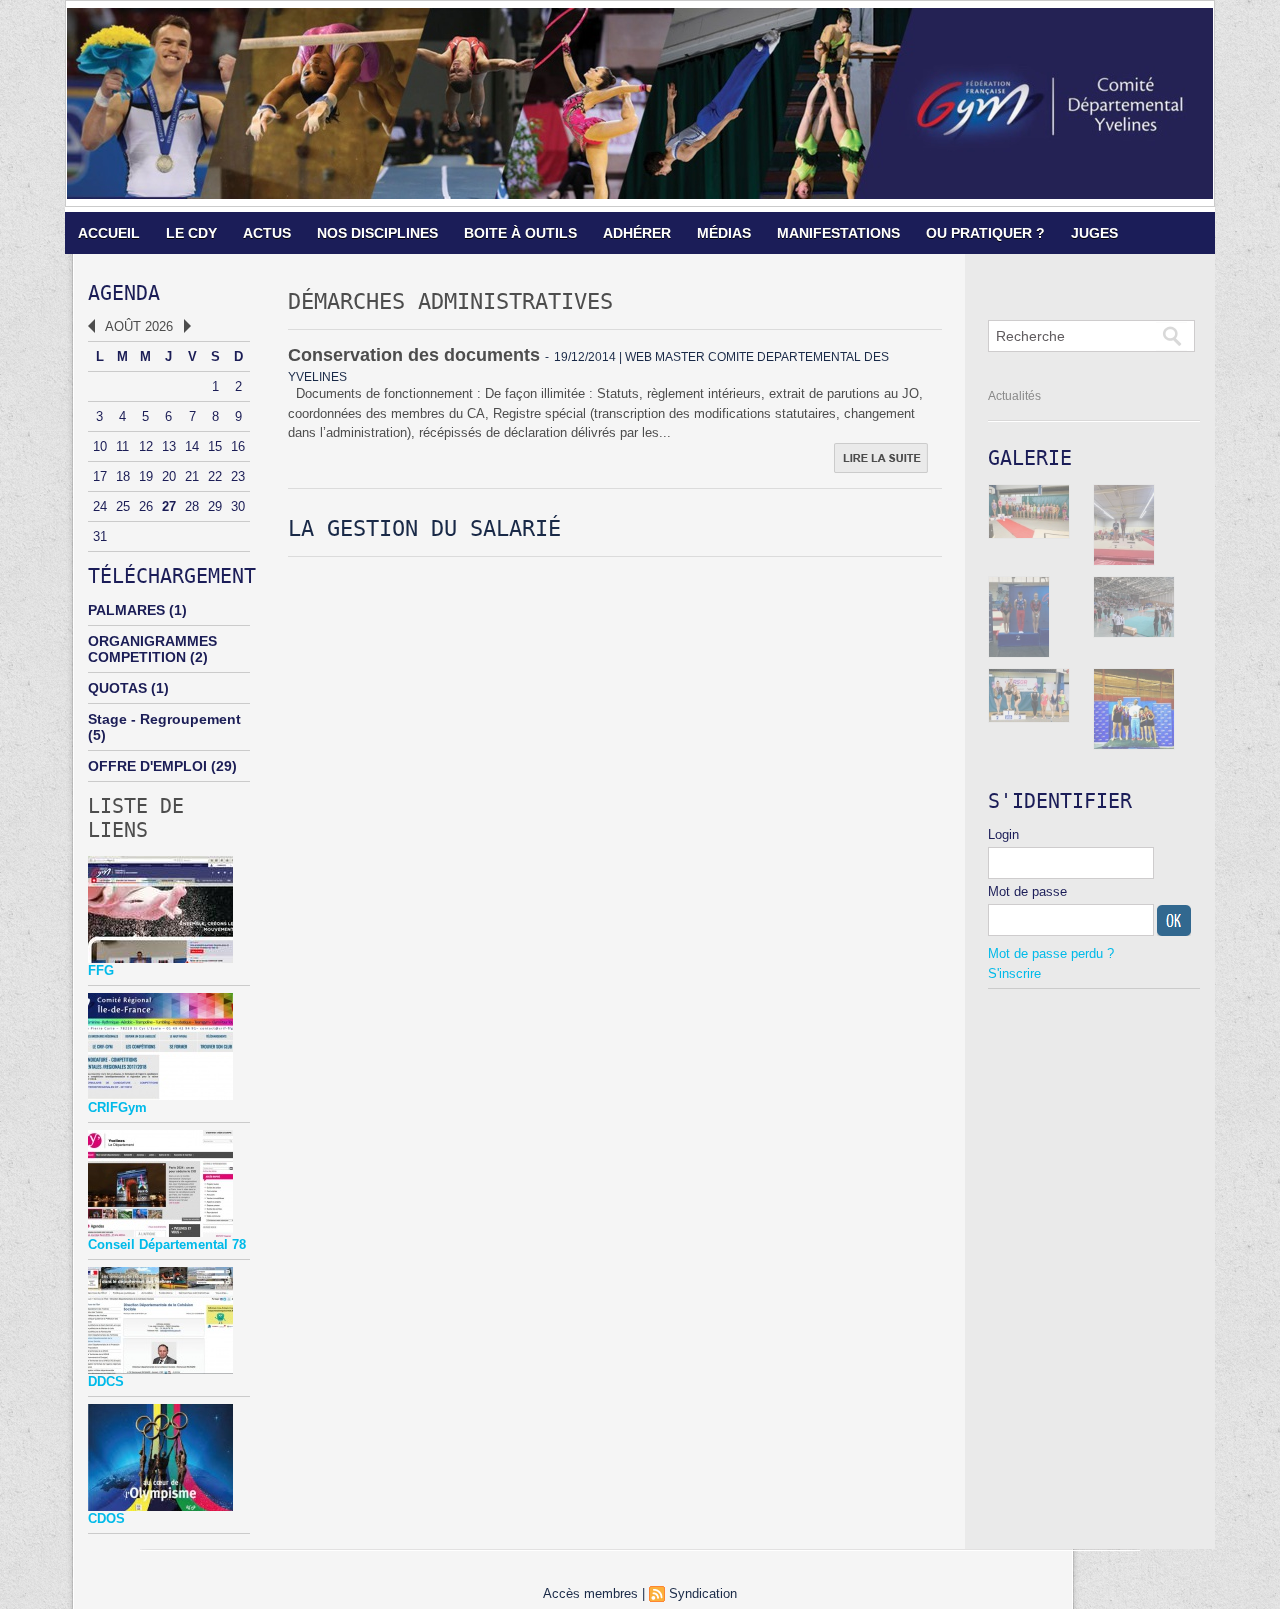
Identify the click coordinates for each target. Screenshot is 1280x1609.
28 (192, 506)
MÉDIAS (724, 233)
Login (1003, 834)
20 (169, 476)
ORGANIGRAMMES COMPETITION (152, 649)
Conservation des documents (414, 355)
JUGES (1094, 233)
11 (122, 446)
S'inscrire (1014, 973)
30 (238, 506)
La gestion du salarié (424, 528)
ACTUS (267, 233)
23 (238, 476)
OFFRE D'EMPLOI (147, 766)
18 (123, 476)
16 (238, 446)
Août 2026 (139, 326)
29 (215, 506)
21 (192, 476)
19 (146, 476)
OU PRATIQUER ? (985, 233)
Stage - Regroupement (164, 719)
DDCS (106, 1381)
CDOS (106, 1518)
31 (100, 536)
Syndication (703, 1593)
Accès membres (590, 1593)
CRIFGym (117, 1107)
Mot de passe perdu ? (1051, 953)
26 (146, 506)
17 (100, 476)
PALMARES (126, 610)
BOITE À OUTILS (520, 233)
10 (100, 446)
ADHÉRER (637, 233)
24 (100, 506)
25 (123, 506)
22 (215, 476)
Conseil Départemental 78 (167, 1244)
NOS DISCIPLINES (377, 233)
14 (192, 446)
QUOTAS (117, 688)
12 (146, 446)
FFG (101, 970)
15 (215, 446)
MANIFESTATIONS (838, 233)
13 (169, 446)
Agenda (124, 293)
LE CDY (191, 233)
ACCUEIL (109, 233)
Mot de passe (1027, 891)
